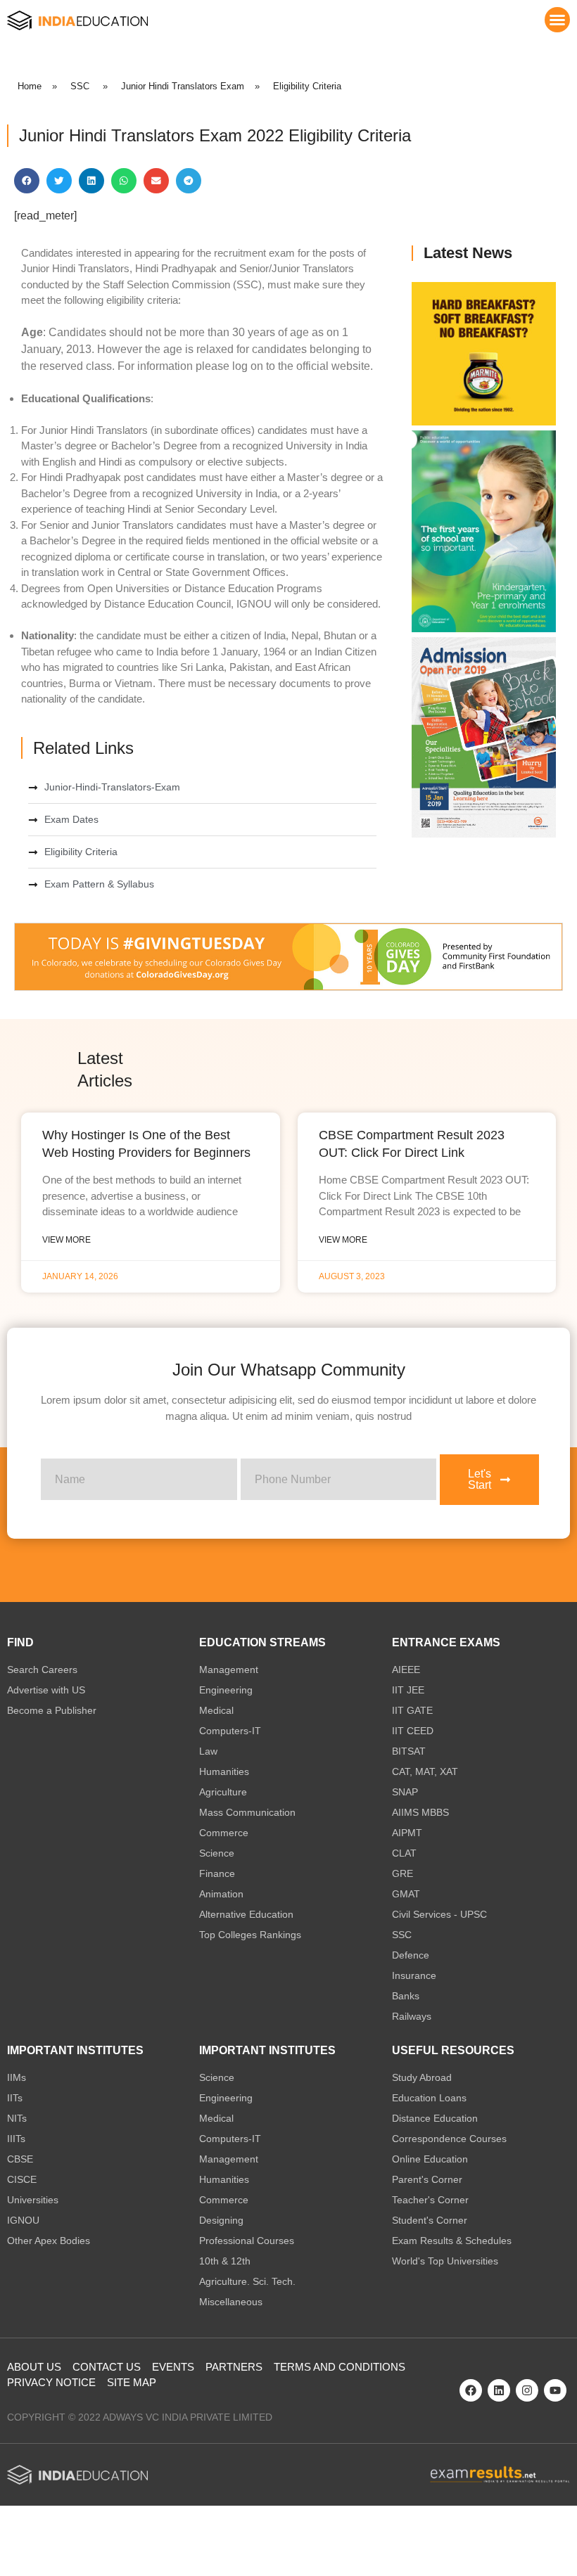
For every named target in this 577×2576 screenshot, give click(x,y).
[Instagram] (527, 2390)
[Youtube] (555, 2390)
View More (66, 1240)
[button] (557, 20)
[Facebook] (471, 2390)
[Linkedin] (499, 2390)
